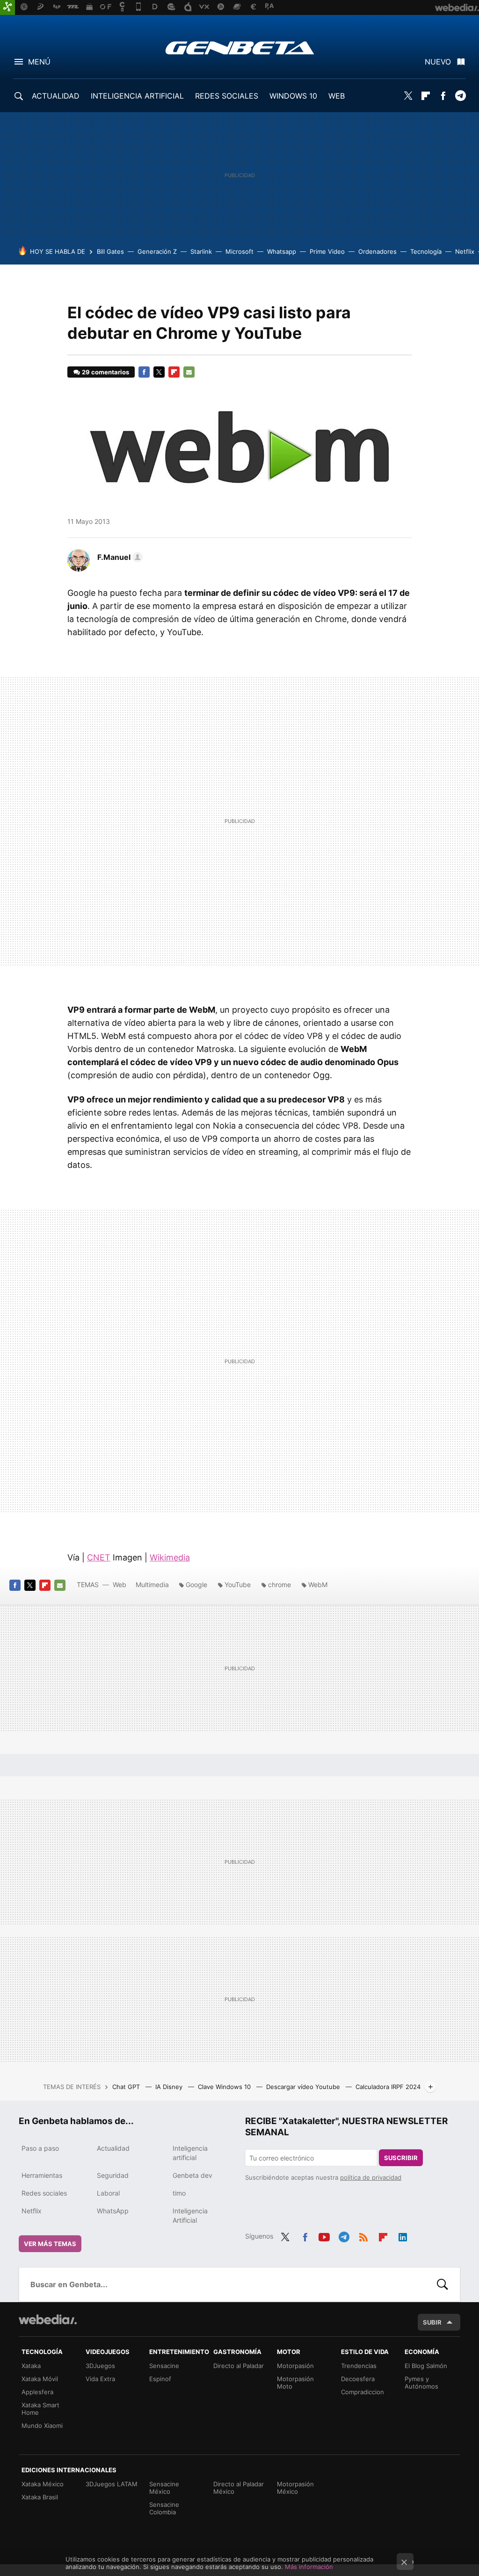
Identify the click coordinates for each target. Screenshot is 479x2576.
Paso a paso (40, 2148)
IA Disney (170, 2087)
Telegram (460, 96)
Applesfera (37, 2392)
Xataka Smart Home (40, 2409)
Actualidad (113, 2148)
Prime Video (327, 251)
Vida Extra (100, 2379)
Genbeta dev (192, 2175)
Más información (309, 2567)
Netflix (465, 251)
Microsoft (239, 251)
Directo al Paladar (239, 2366)
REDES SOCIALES (227, 96)
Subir (432, 2322)
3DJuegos (100, 2366)
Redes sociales (44, 2193)
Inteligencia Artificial (190, 2215)
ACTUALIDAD (56, 96)
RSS (363, 2235)
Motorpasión (295, 2366)
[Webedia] (48, 2319)
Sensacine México (164, 2488)
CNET (99, 1557)
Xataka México (43, 2484)
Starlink (201, 251)
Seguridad (113, 2175)
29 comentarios (105, 372)
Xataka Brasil (40, 2497)
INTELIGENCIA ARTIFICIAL (137, 96)
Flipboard (426, 96)
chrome (279, 1585)
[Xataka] (7, 7)
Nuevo (438, 62)
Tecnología (426, 251)
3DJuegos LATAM (112, 2484)
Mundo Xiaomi (42, 2426)
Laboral (108, 2193)
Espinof (160, 2379)
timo (179, 2193)
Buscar (443, 2284)
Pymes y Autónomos (421, 2383)
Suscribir (401, 2158)
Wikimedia (170, 1557)
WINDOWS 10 (293, 96)
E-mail (189, 372)
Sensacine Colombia (164, 2508)
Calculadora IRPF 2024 (388, 2087)
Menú (39, 62)
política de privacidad (371, 2177)
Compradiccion (363, 2392)
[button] (119, 557)
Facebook (443, 96)
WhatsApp (113, 2211)
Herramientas (42, 2175)
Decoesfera (358, 2379)
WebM (318, 1585)
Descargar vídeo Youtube (304, 2087)
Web (120, 1585)
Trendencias (359, 2366)
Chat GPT (127, 2087)
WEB (337, 96)
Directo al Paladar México (239, 2488)
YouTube (238, 1585)
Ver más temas (50, 2244)
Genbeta (240, 48)
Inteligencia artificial (190, 2153)
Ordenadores (377, 251)
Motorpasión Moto (295, 2383)
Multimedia (152, 1585)
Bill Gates (110, 251)
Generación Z (157, 251)
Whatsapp (282, 251)
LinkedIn (403, 2235)
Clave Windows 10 (225, 2087)
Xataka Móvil (40, 2379)
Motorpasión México (295, 2488)
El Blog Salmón (426, 2366)
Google (196, 1585)
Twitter (408, 96)
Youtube (324, 2235)
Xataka (31, 2366)
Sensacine (164, 2366)
